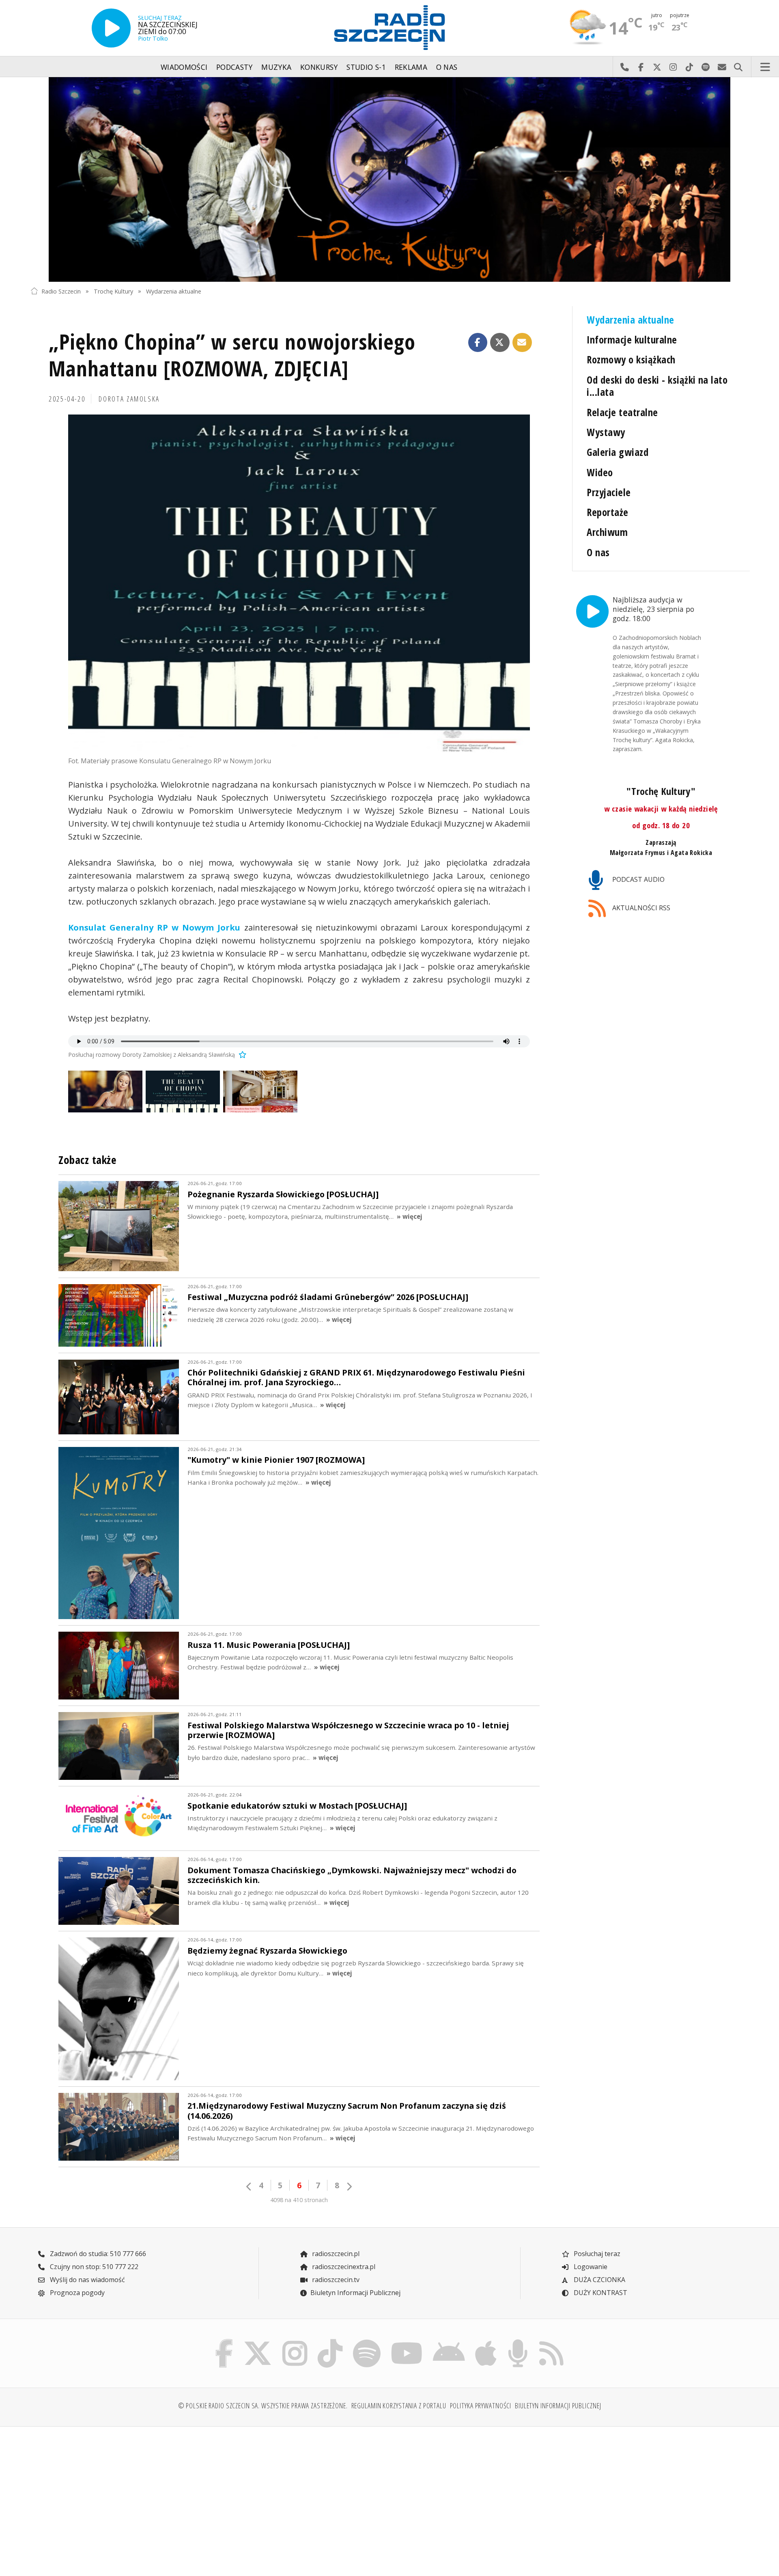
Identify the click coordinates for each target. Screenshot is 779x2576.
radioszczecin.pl (335, 2254)
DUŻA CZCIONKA (599, 2280)
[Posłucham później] (241, 1055)
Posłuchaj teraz (596, 2254)
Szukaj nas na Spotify (706, 67)
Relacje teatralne (622, 412)
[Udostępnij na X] (500, 343)
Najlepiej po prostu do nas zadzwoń (624, 67)
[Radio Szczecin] (389, 28)
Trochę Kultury (113, 291)
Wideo (600, 472)
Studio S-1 (366, 67)
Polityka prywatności (481, 2405)
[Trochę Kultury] (389, 179)
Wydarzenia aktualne (174, 291)
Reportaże (607, 512)
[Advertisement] (118, 2496)
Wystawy (606, 432)
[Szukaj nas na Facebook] (224, 2341)
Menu (765, 67)
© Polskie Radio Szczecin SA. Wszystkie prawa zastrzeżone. (263, 2405)
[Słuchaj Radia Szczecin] (111, 28)
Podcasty (235, 67)
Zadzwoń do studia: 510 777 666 (97, 2254)
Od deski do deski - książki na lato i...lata (657, 386)
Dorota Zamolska (129, 399)
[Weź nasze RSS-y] (551, 2341)
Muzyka (276, 67)
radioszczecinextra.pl (343, 2267)
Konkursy (319, 67)
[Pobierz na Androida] (449, 2341)
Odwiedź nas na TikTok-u (689, 67)
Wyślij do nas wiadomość (722, 67)
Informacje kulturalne (632, 340)
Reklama (411, 67)
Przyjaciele (609, 492)
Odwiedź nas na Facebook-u (641, 67)
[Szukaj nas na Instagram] (295, 2341)
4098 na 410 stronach (299, 2200)
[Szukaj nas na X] (258, 2341)
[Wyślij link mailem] (522, 343)
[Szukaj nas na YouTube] (407, 2341)
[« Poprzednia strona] (249, 2186)
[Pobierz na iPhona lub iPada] (486, 2341)
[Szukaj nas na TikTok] (330, 2341)
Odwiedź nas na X (657, 67)
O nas (447, 67)
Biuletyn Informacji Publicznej (355, 2293)
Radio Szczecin (61, 291)
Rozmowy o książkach (631, 360)
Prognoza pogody (76, 2293)
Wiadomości (184, 67)
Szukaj (738, 67)
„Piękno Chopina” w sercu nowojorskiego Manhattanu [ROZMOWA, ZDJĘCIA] (232, 355)
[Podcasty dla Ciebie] (518, 2341)
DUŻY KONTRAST (600, 2293)
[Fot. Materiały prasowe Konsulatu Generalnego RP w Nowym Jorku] (299, 584)
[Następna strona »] (349, 2186)
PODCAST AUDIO (638, 879)
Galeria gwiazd (618, 452)
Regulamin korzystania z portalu (399, 2405)
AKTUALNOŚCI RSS (640, 908)
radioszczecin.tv (335, 2280)
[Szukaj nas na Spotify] (367, 2341)
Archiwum (607, 532)
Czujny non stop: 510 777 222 (93, 2267)
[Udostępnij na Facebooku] (478, 343)
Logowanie (590, 2267)
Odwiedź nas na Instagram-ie (673, 67)
